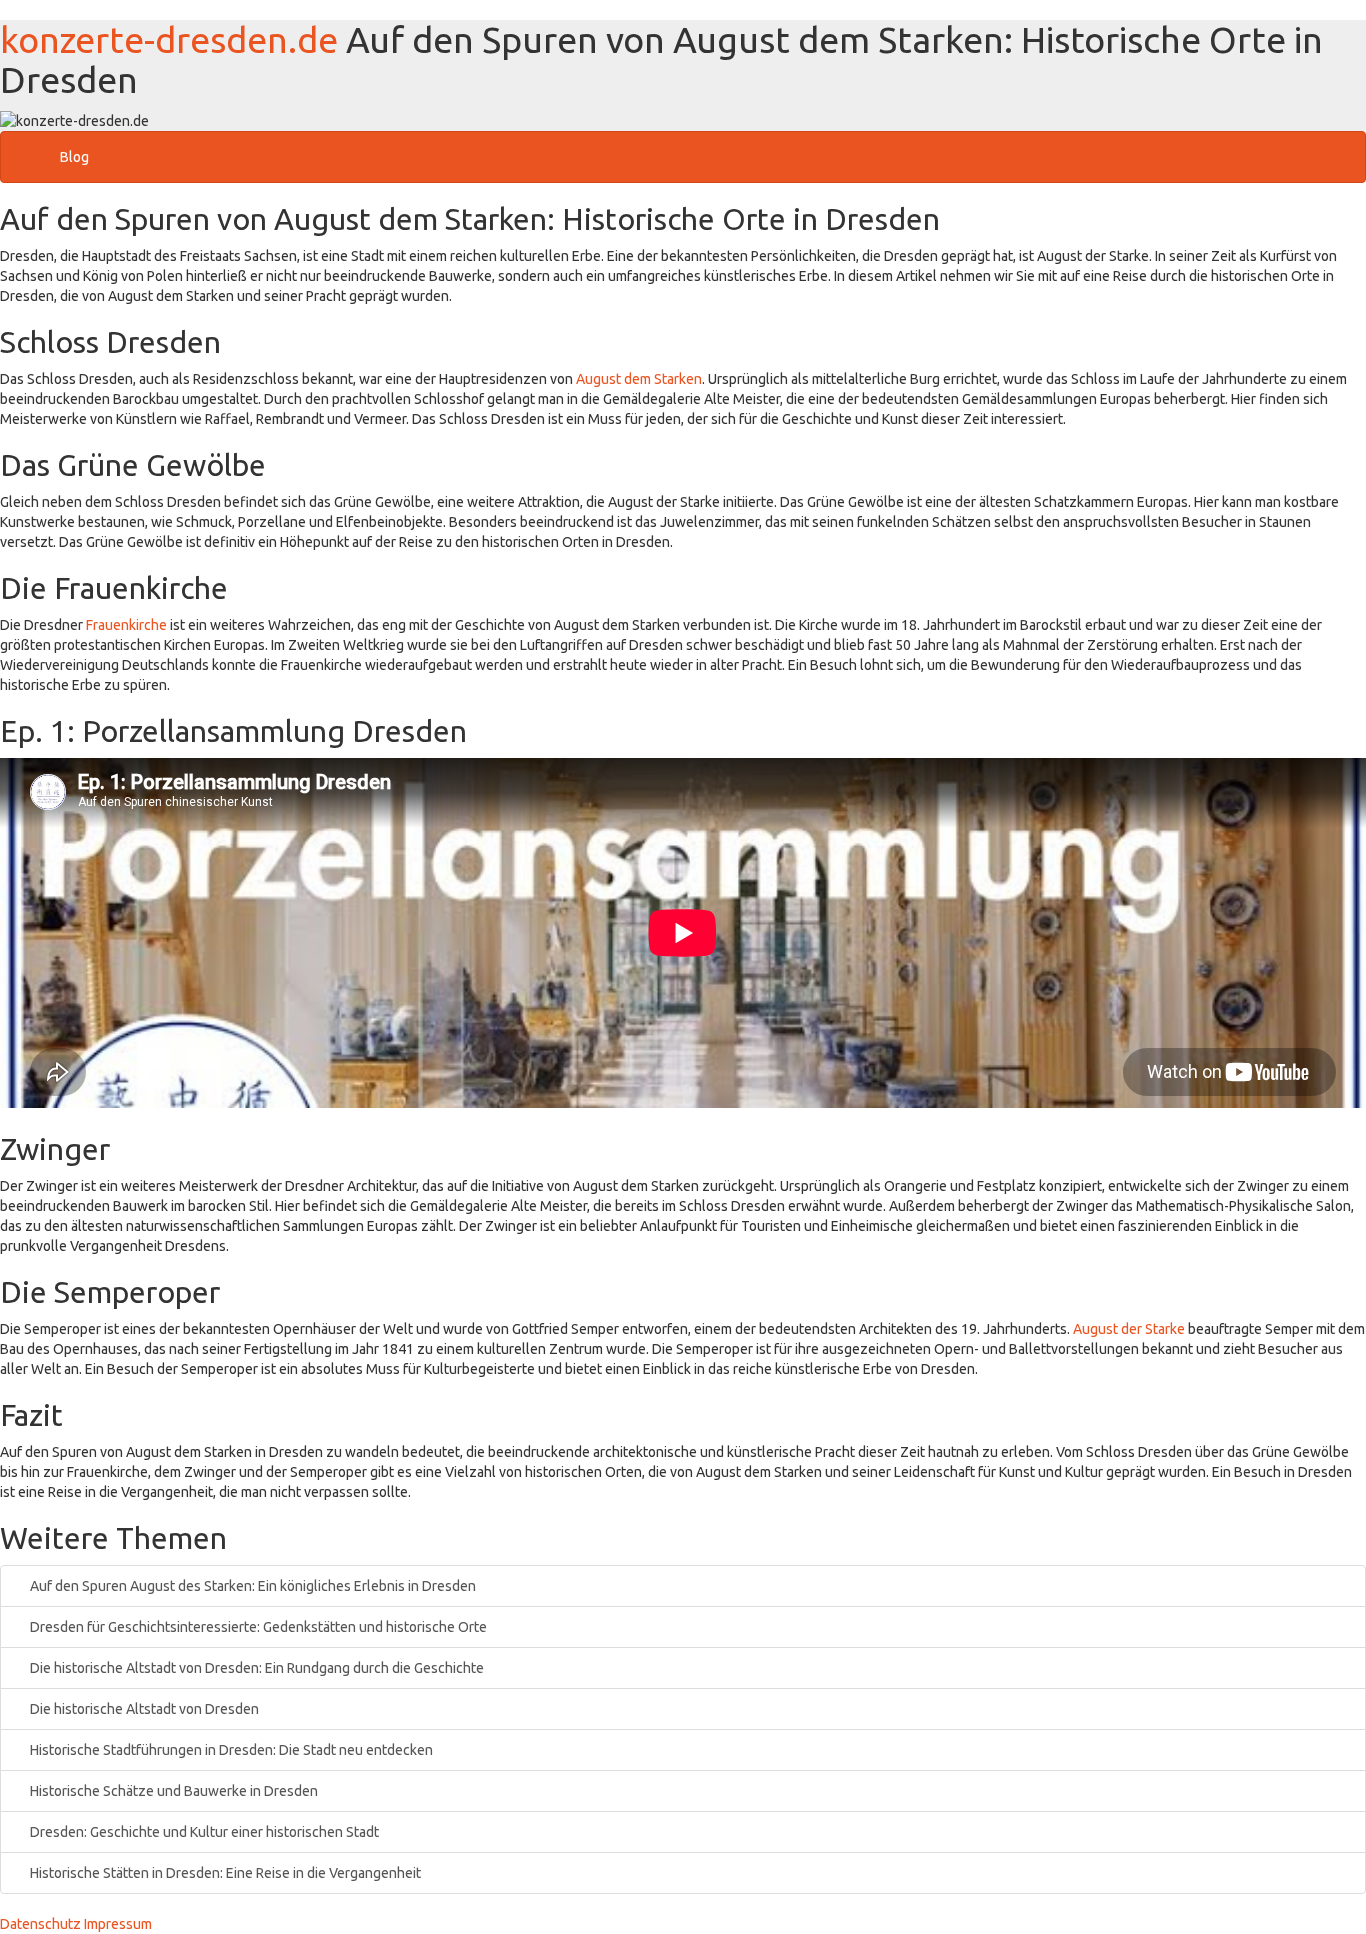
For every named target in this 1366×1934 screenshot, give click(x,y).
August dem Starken (639, 379)
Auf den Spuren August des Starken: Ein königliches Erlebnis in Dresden (251, 1586)
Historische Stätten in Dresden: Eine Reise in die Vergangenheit (224, 1873)
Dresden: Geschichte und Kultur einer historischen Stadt (203, 1832)
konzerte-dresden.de (169, 39)
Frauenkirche (126, 625)
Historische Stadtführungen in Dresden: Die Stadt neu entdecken (230, 1750)
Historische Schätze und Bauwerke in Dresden (172, 1791)
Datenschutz (40, 1924)
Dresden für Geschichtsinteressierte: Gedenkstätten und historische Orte (257, 1627)
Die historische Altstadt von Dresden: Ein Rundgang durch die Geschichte (255, 1668)
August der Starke (1129, 1329)
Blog (74, 157)
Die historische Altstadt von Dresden (143, 1709)
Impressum (118, 1924)
